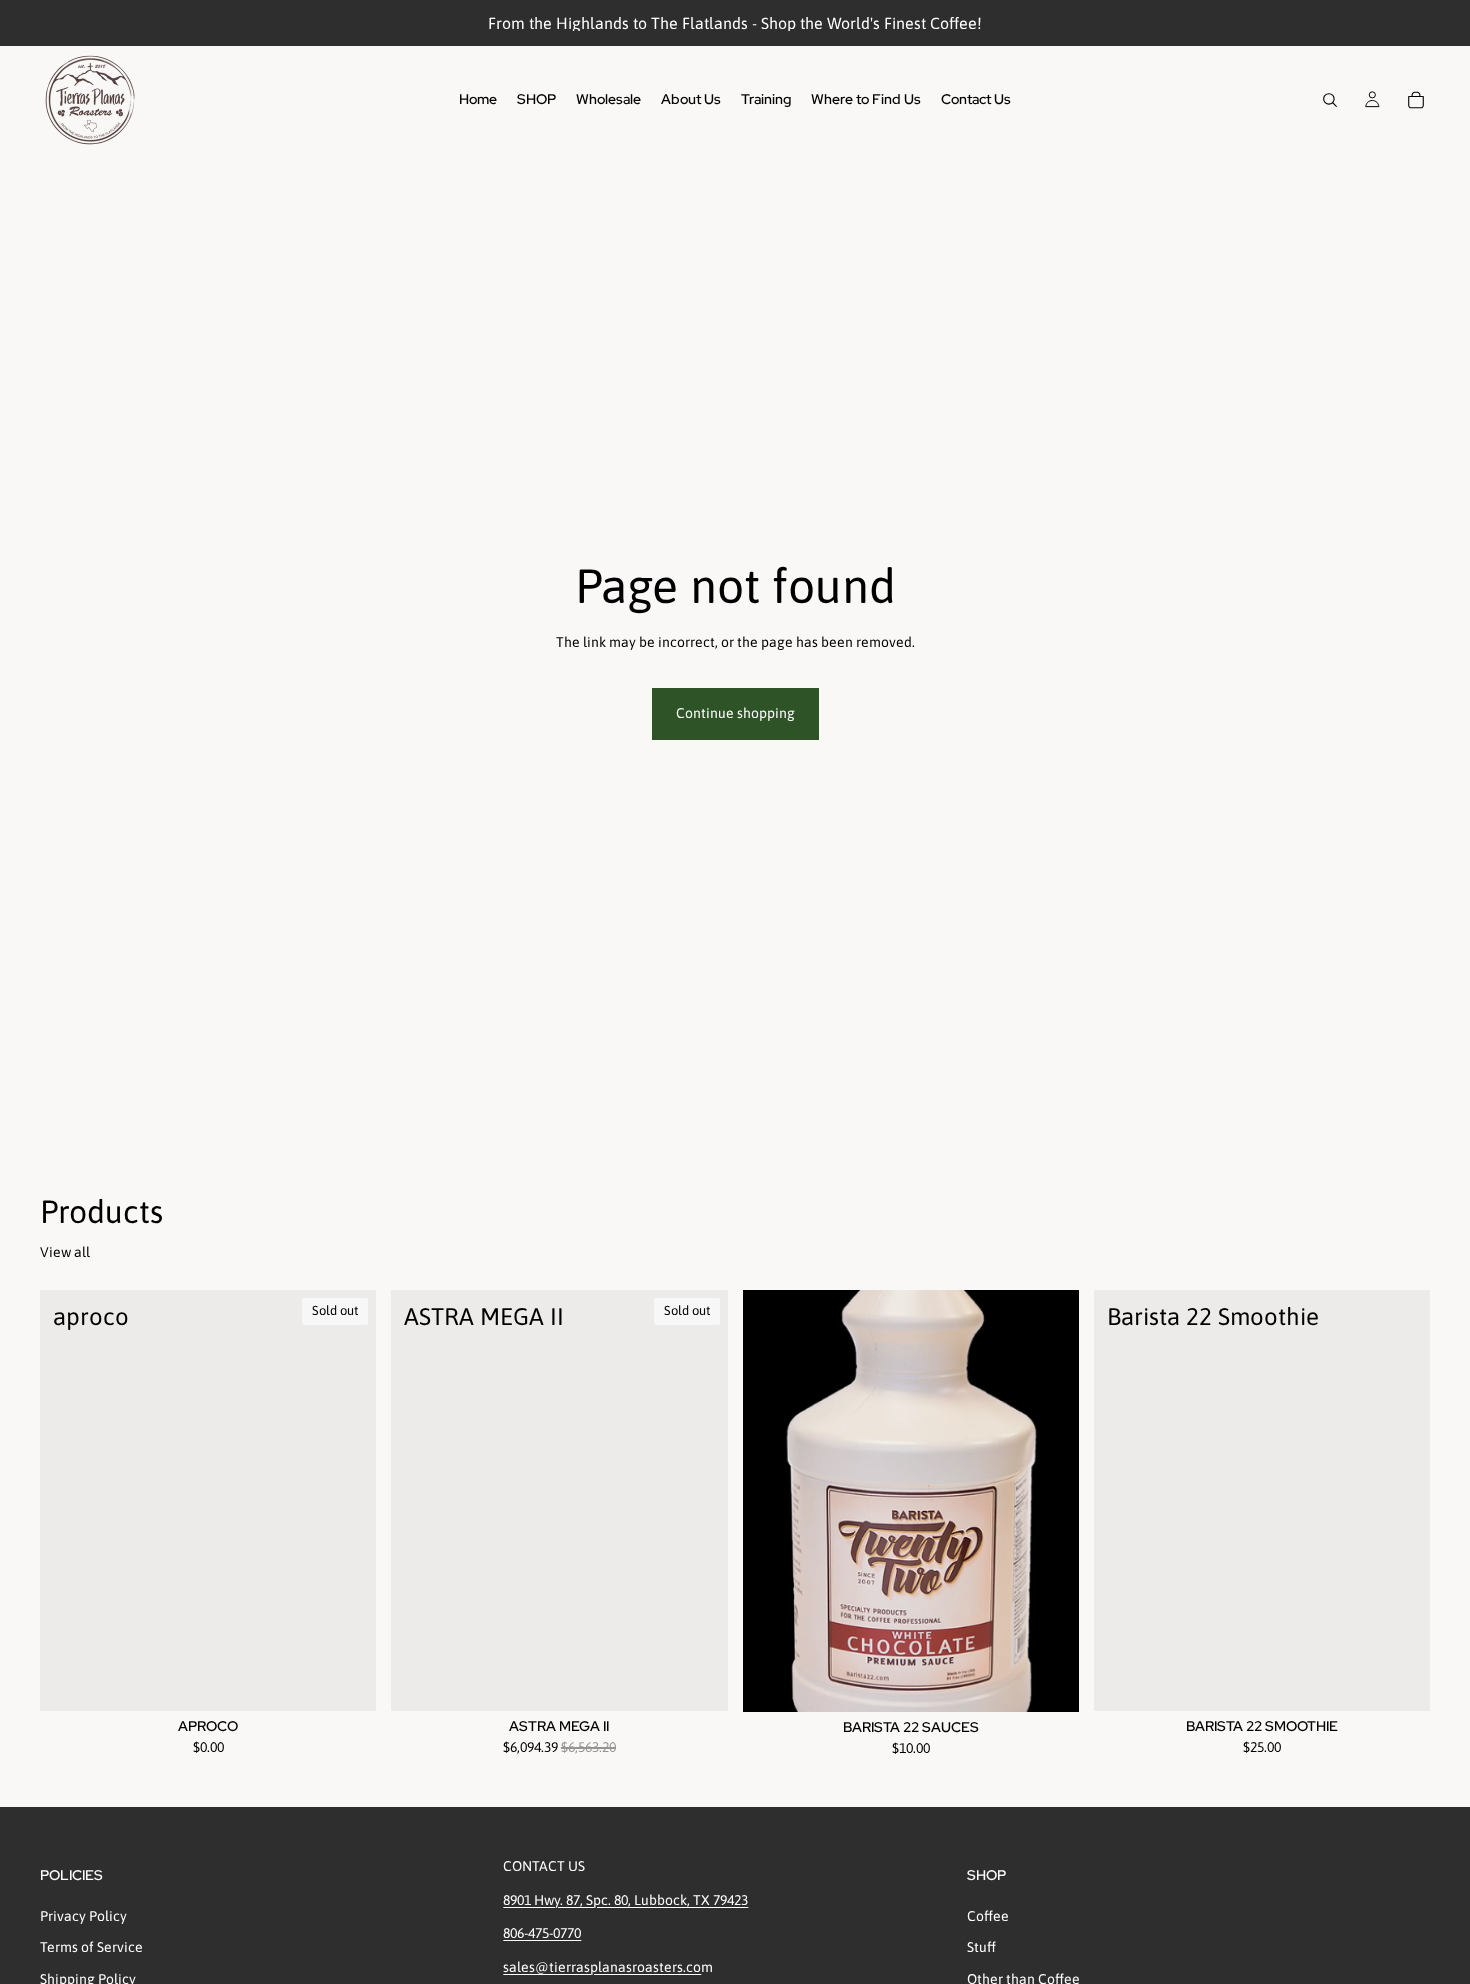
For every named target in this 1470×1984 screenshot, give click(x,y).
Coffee (988, 1915)
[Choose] (1048, 1681)
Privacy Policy (83, 1915)
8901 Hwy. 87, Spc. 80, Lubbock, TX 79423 (625, 1899)
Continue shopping (735, 713)
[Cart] (1416, 100)
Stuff (981, 1947)
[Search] (1330, 100)
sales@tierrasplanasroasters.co (602, 1966)
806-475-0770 (542, 1933)
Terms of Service (91, 1947)
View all (65, 1252)
